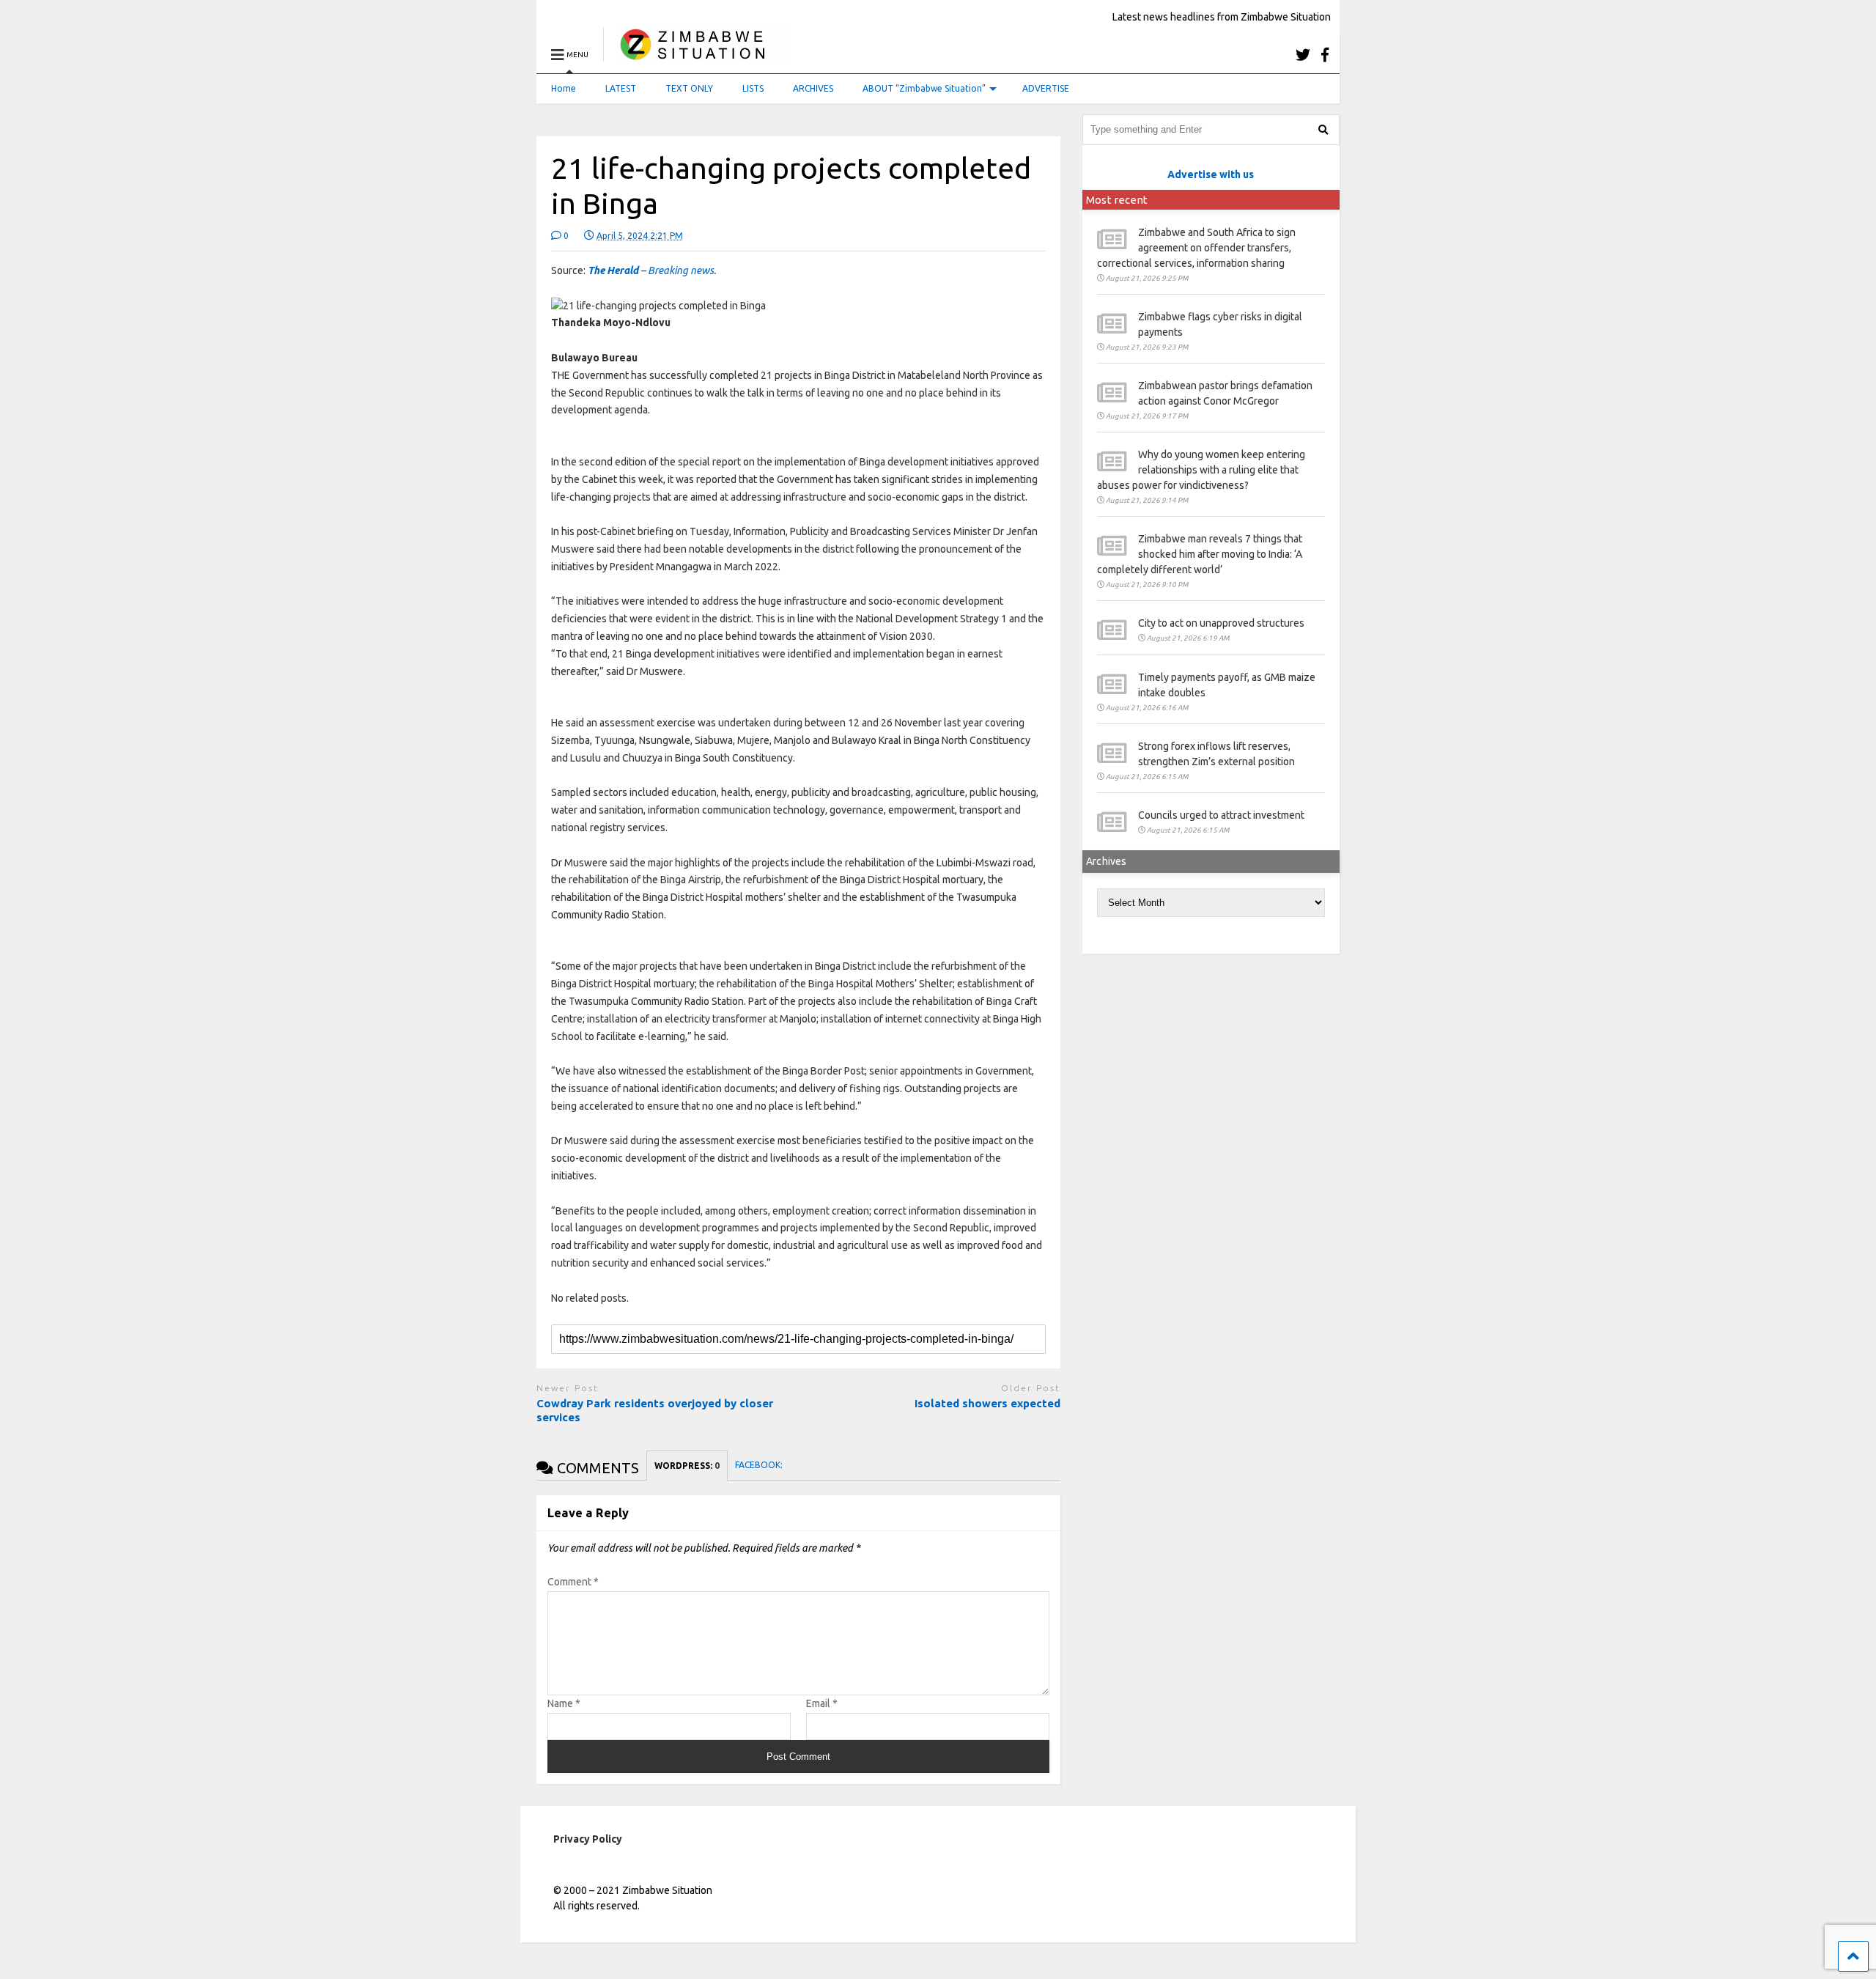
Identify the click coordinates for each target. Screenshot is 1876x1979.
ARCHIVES (813, 88)
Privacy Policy (588, 1839)
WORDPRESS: (687, 1466)
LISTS (753, 88)
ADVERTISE (1046, 88)
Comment (573, 1582)
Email (822, 1703)
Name (564, 1703)
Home (564, 88)
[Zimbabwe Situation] (696, 55)
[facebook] (1325, 55)
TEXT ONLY (689, 88)
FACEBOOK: (760, 1465)
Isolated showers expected (987, 1403)
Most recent (1117, 200)
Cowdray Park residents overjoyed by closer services (655, 1411)
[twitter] (1303, 55)
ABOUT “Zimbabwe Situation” (924, 88)
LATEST (621, 88)
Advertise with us (1211, 174)
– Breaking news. (652, 270)
